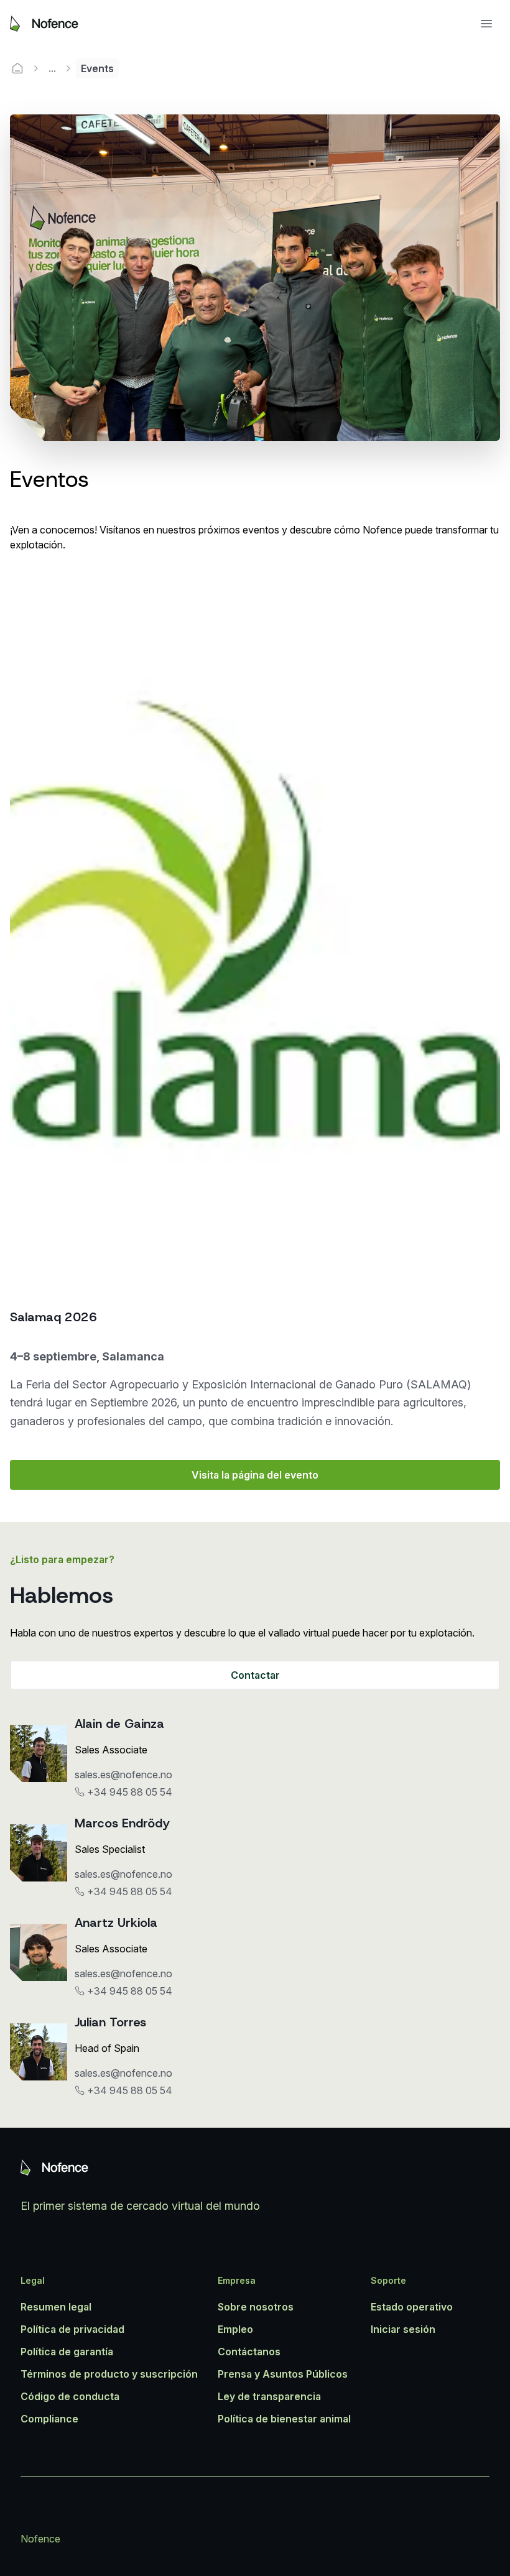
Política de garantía (67, 2352)
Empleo (235, 2329)
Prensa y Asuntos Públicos (283, 2374)
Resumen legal (56, 2307)
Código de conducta (70, 2396)
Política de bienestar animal (284, 2419)
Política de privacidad (72, 2329)
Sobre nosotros (256, 2307)
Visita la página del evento (255, 1475)
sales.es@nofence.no (123, 1775)
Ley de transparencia (269, 2396)
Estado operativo (412, 2307)
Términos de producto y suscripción (109, 2374)
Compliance (49, 2419)
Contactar (255, 1675)
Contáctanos (249, 2352)
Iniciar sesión (403, 2329)
